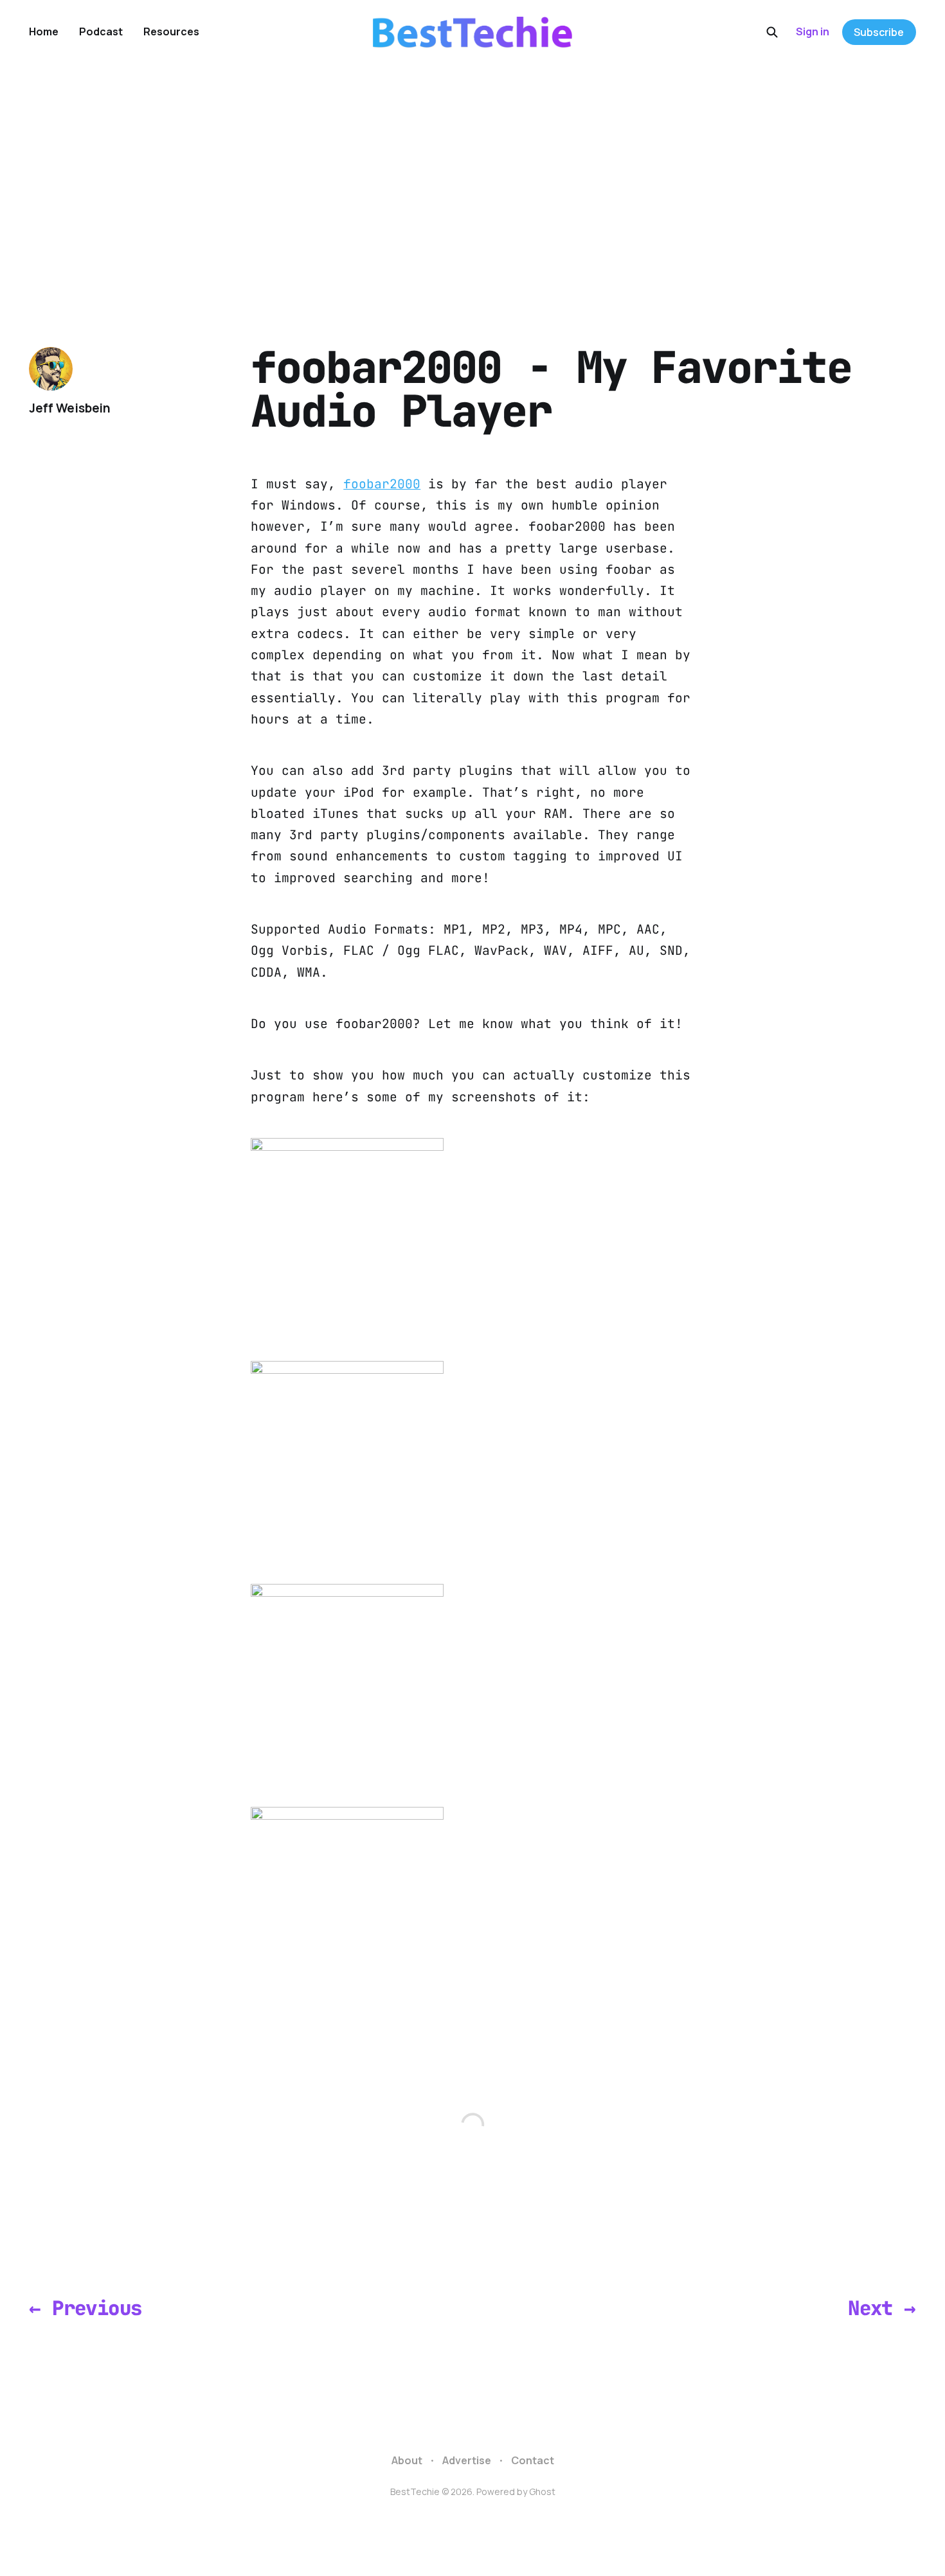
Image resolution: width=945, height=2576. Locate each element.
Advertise (467, 2460)
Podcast (101, 31)
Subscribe (879, 32)
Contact (533, 2460)
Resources (171, 31)
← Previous (85, 2308)
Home (44, 31)
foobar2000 (382, 484)
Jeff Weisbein (70, 408)
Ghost (542, 2492)
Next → (882, 2308)
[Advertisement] (473, 161)
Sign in (813, 31)
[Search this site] (772, 32)
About (407, 2460)
